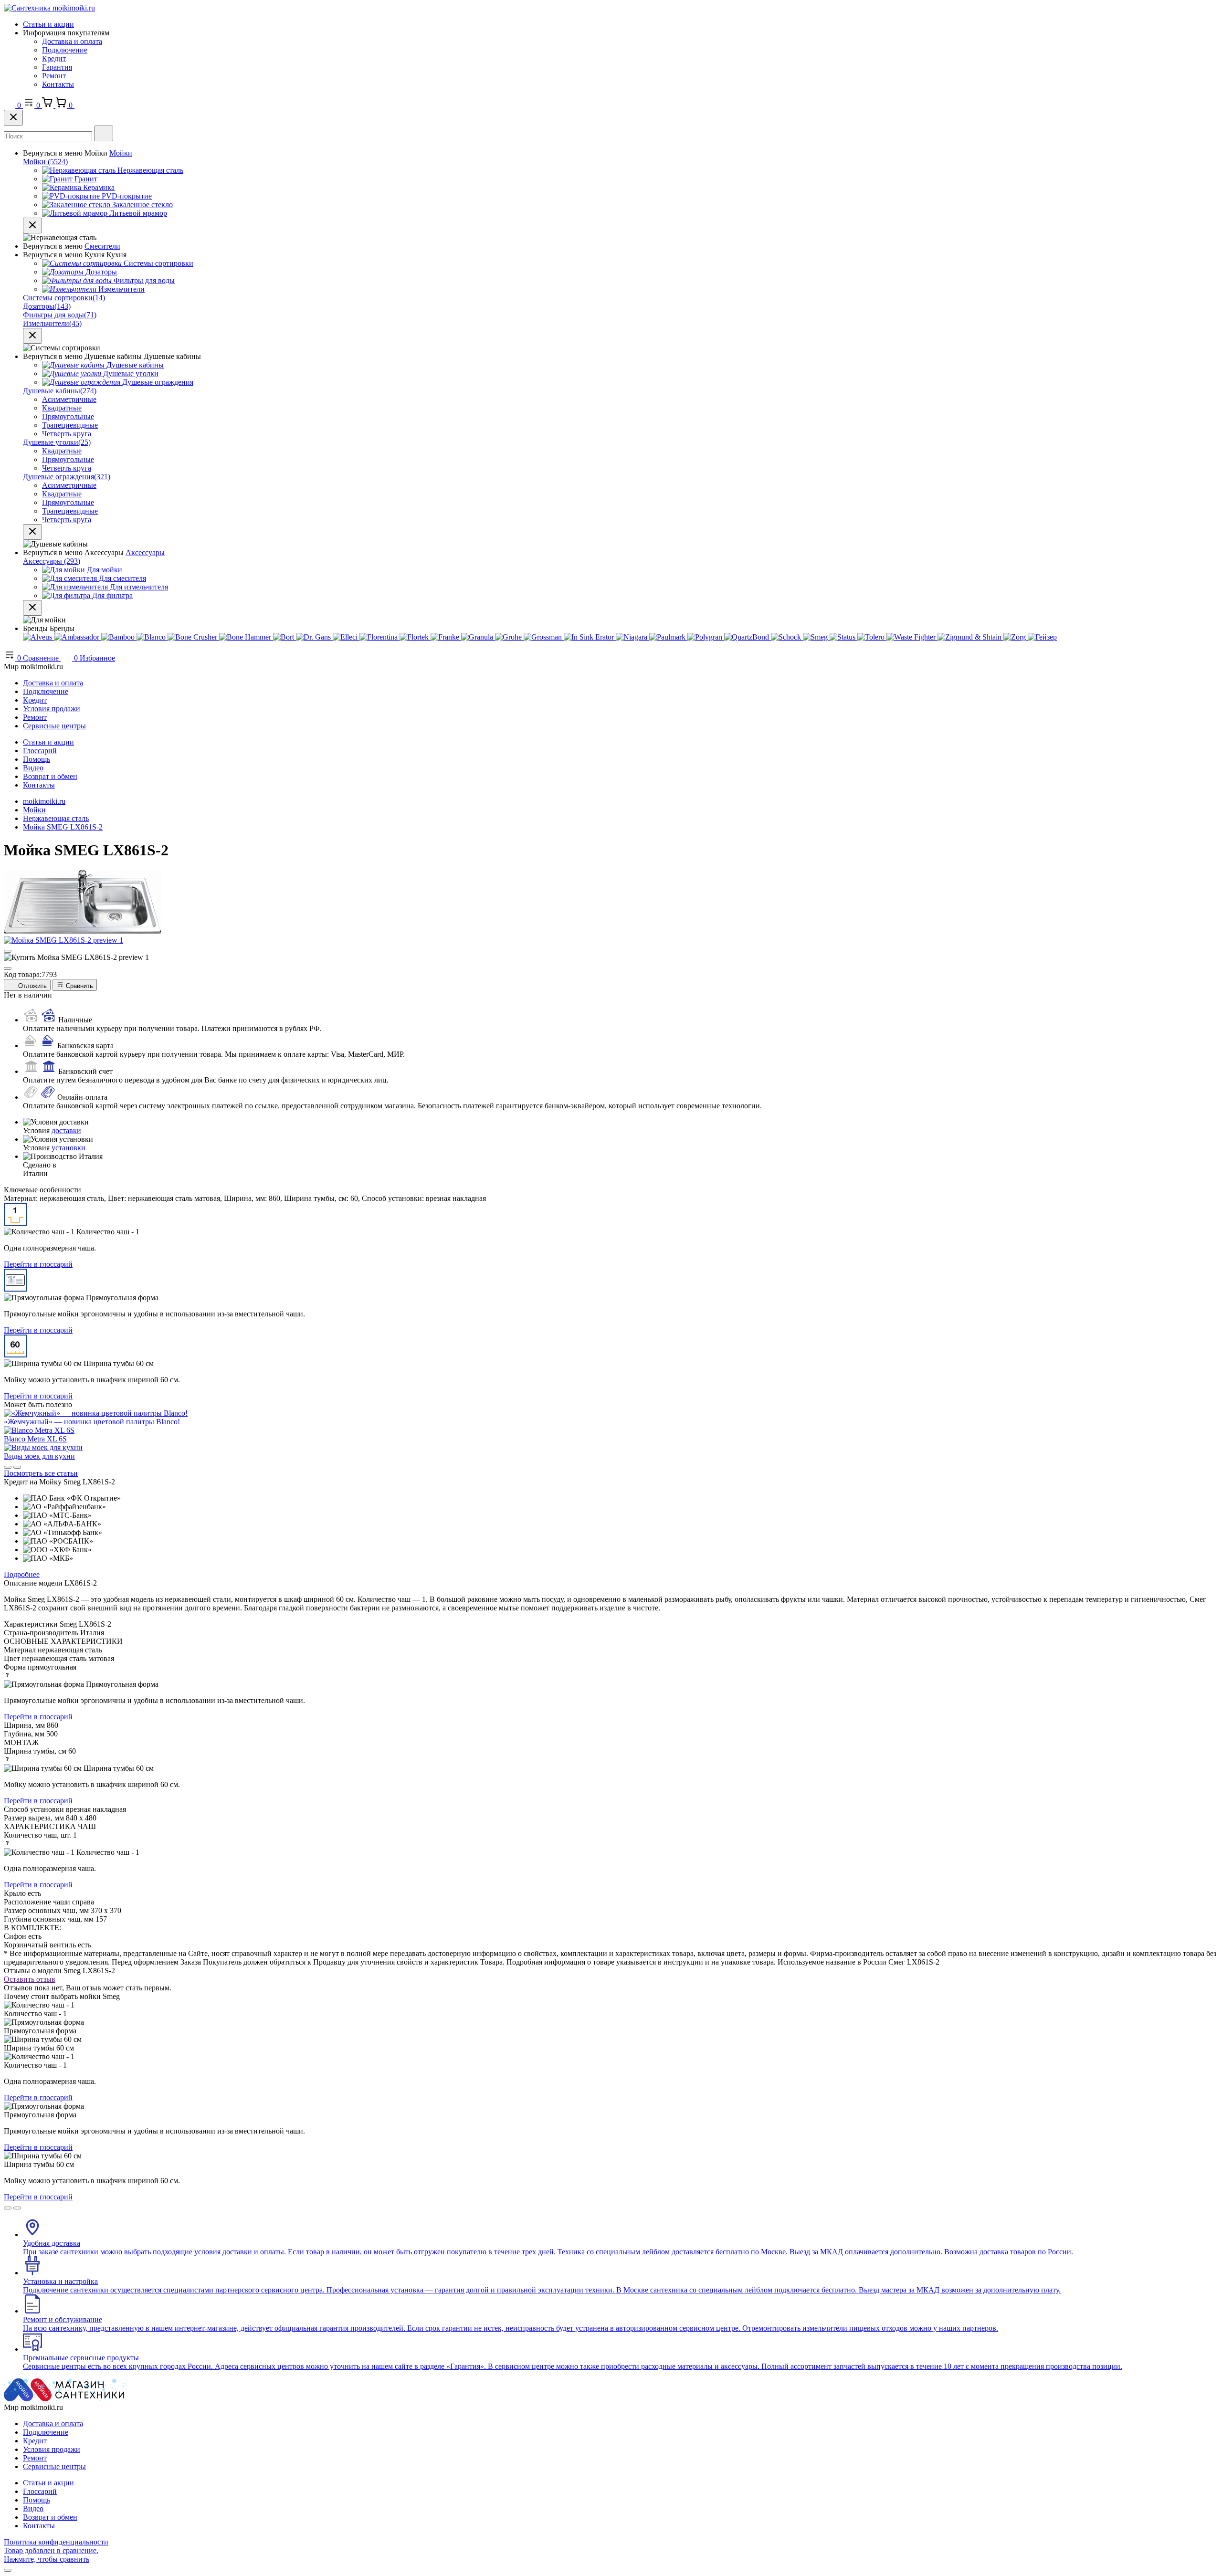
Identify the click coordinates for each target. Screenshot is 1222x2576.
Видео (33, 768)
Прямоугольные (68, 416)
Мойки (121, 153)
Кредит (54, 58)
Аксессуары (145, 552)
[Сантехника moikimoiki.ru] (49, 8)
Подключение (65, 50)
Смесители (102, 246)
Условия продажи (52, 709)
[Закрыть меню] (32, 226)
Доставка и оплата (72, 41)
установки (68, 1148)
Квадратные (62, 408)
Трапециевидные (70, 425)
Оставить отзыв (30, 1979)
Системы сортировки (64, 298)
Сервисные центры (54, 726)
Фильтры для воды (60, 315)
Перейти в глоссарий (38, 1264)
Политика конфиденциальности (56, 2542)
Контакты (58, 84)
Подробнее (22, 1574)
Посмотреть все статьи (41, 1473)
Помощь (37, 759)
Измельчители (52, 323)
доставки (66, 1130)
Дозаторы (47, 306)
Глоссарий (40, 751)
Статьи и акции (48, 24)
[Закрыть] (13, 118)
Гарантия (57, 67)
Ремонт (54, 76)
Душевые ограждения (67, 477)
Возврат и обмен (50, 776)
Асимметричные (69, 399)
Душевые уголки (57, 442)
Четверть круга (67, 434)
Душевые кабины (60, 391)
